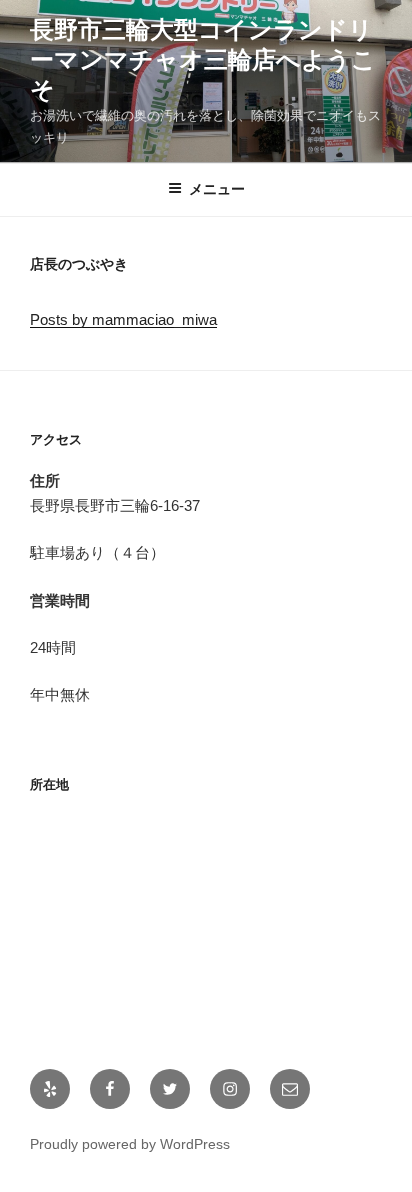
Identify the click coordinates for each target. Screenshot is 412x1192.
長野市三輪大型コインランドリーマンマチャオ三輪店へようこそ (203, 59)
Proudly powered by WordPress (130, 1144)
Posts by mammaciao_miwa (123, 319)
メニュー (217, 189)
